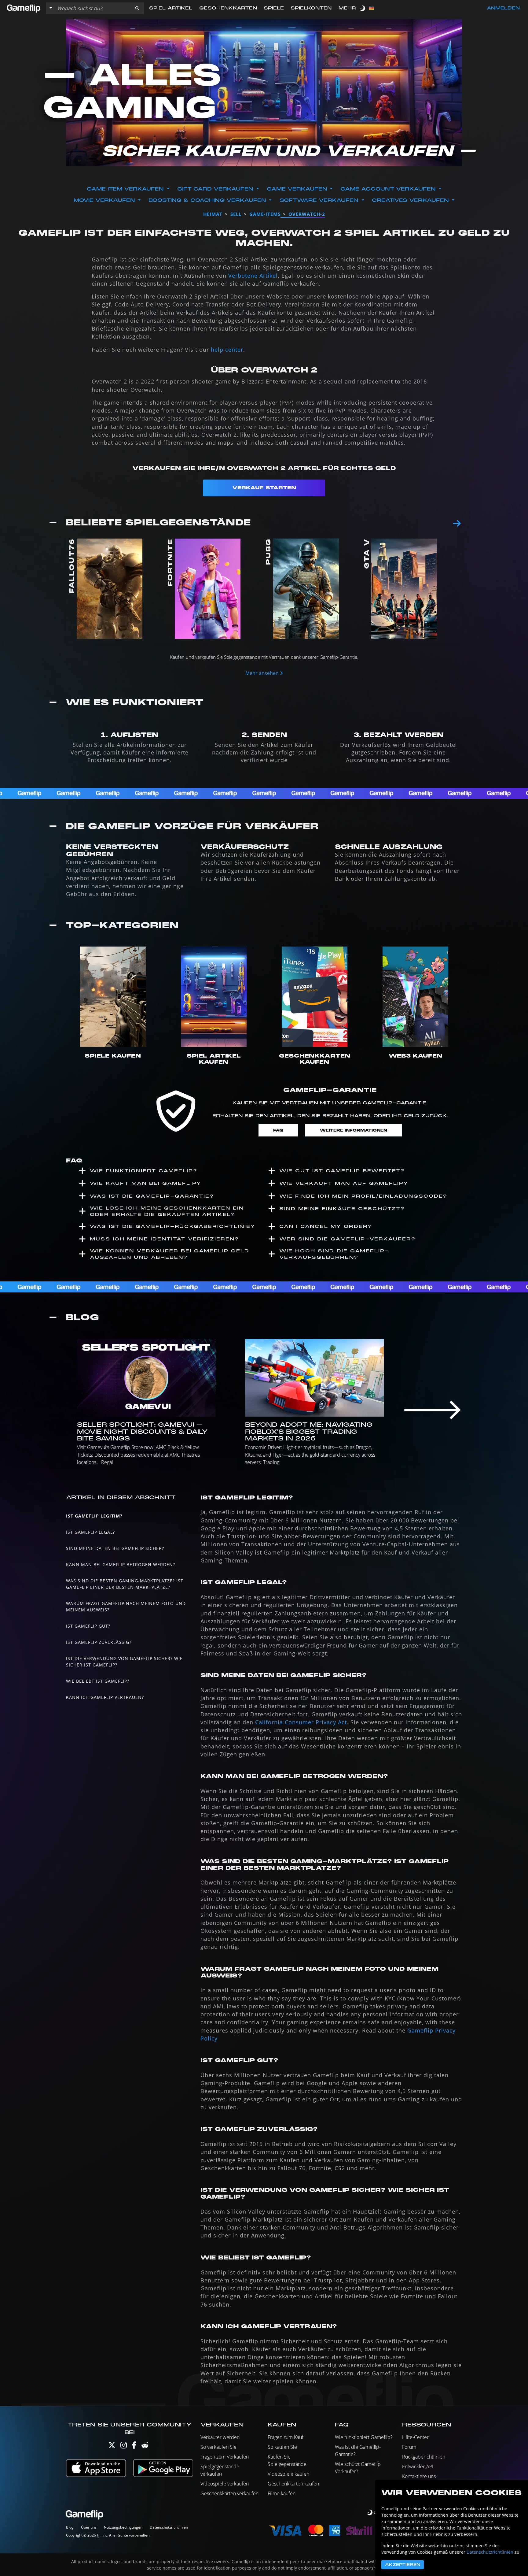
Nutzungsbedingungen (123, 2527)
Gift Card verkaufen (215, 189)
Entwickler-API (418, 2467)
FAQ (278, 1130)
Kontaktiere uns (419, 2476)
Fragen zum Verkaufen (225, 2457)
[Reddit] (145, 2446)
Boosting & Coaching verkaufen (207, 200)
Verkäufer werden (220, 2437)
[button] (137, 8)
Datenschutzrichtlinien (169, 2527)
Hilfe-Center (415, 2437)
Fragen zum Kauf (286, 2437)
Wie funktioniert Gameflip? (364, 2437)
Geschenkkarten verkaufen (229, 2493)
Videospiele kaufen (288, 2474)
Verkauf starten (264, 488)
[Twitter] (112, 2446)
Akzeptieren (403, 2565)
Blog (70, 2527)
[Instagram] (124, 2446)
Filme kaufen (282, 2493)
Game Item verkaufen (125, 189)
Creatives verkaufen (410, 200)
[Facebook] (134, 2446)
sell (236, 214)
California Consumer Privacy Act (301, 1722)
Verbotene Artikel (253, 276)
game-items (265, 214)
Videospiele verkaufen (225, 2484)
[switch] (363, 8)
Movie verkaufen (104, 200)
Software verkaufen (319, 200)
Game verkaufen (297, 189)
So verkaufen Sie (218, 2447)
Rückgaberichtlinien (424, 2457)
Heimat (213, 214)
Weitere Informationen (354, 1130)
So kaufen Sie (282, 2447)
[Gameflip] (24, 8)
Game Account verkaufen (388, 189)
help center (227, 350)
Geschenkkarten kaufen (293, 2484)
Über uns (89, 2527)
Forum (409, 2447)
